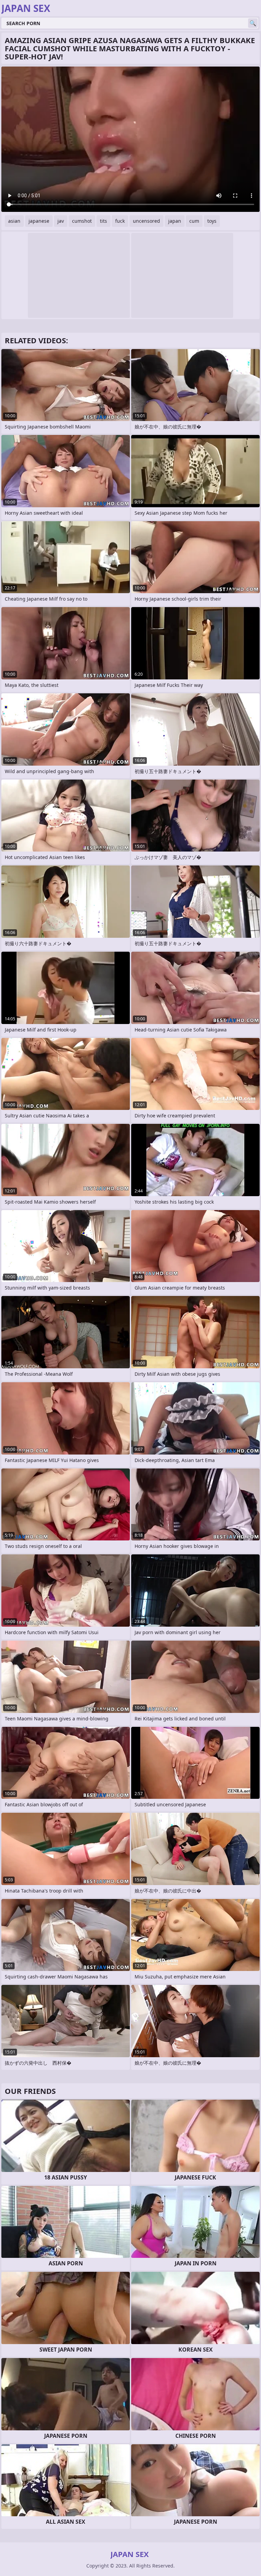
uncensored (146, 221)
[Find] (253, 23)
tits (103, 221)
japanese (39, 221)
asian (14, 221)
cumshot (82, 221)
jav (61, 221)
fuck (120, 221)
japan (175, 221)
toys (212, 221)
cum (194, 221)
